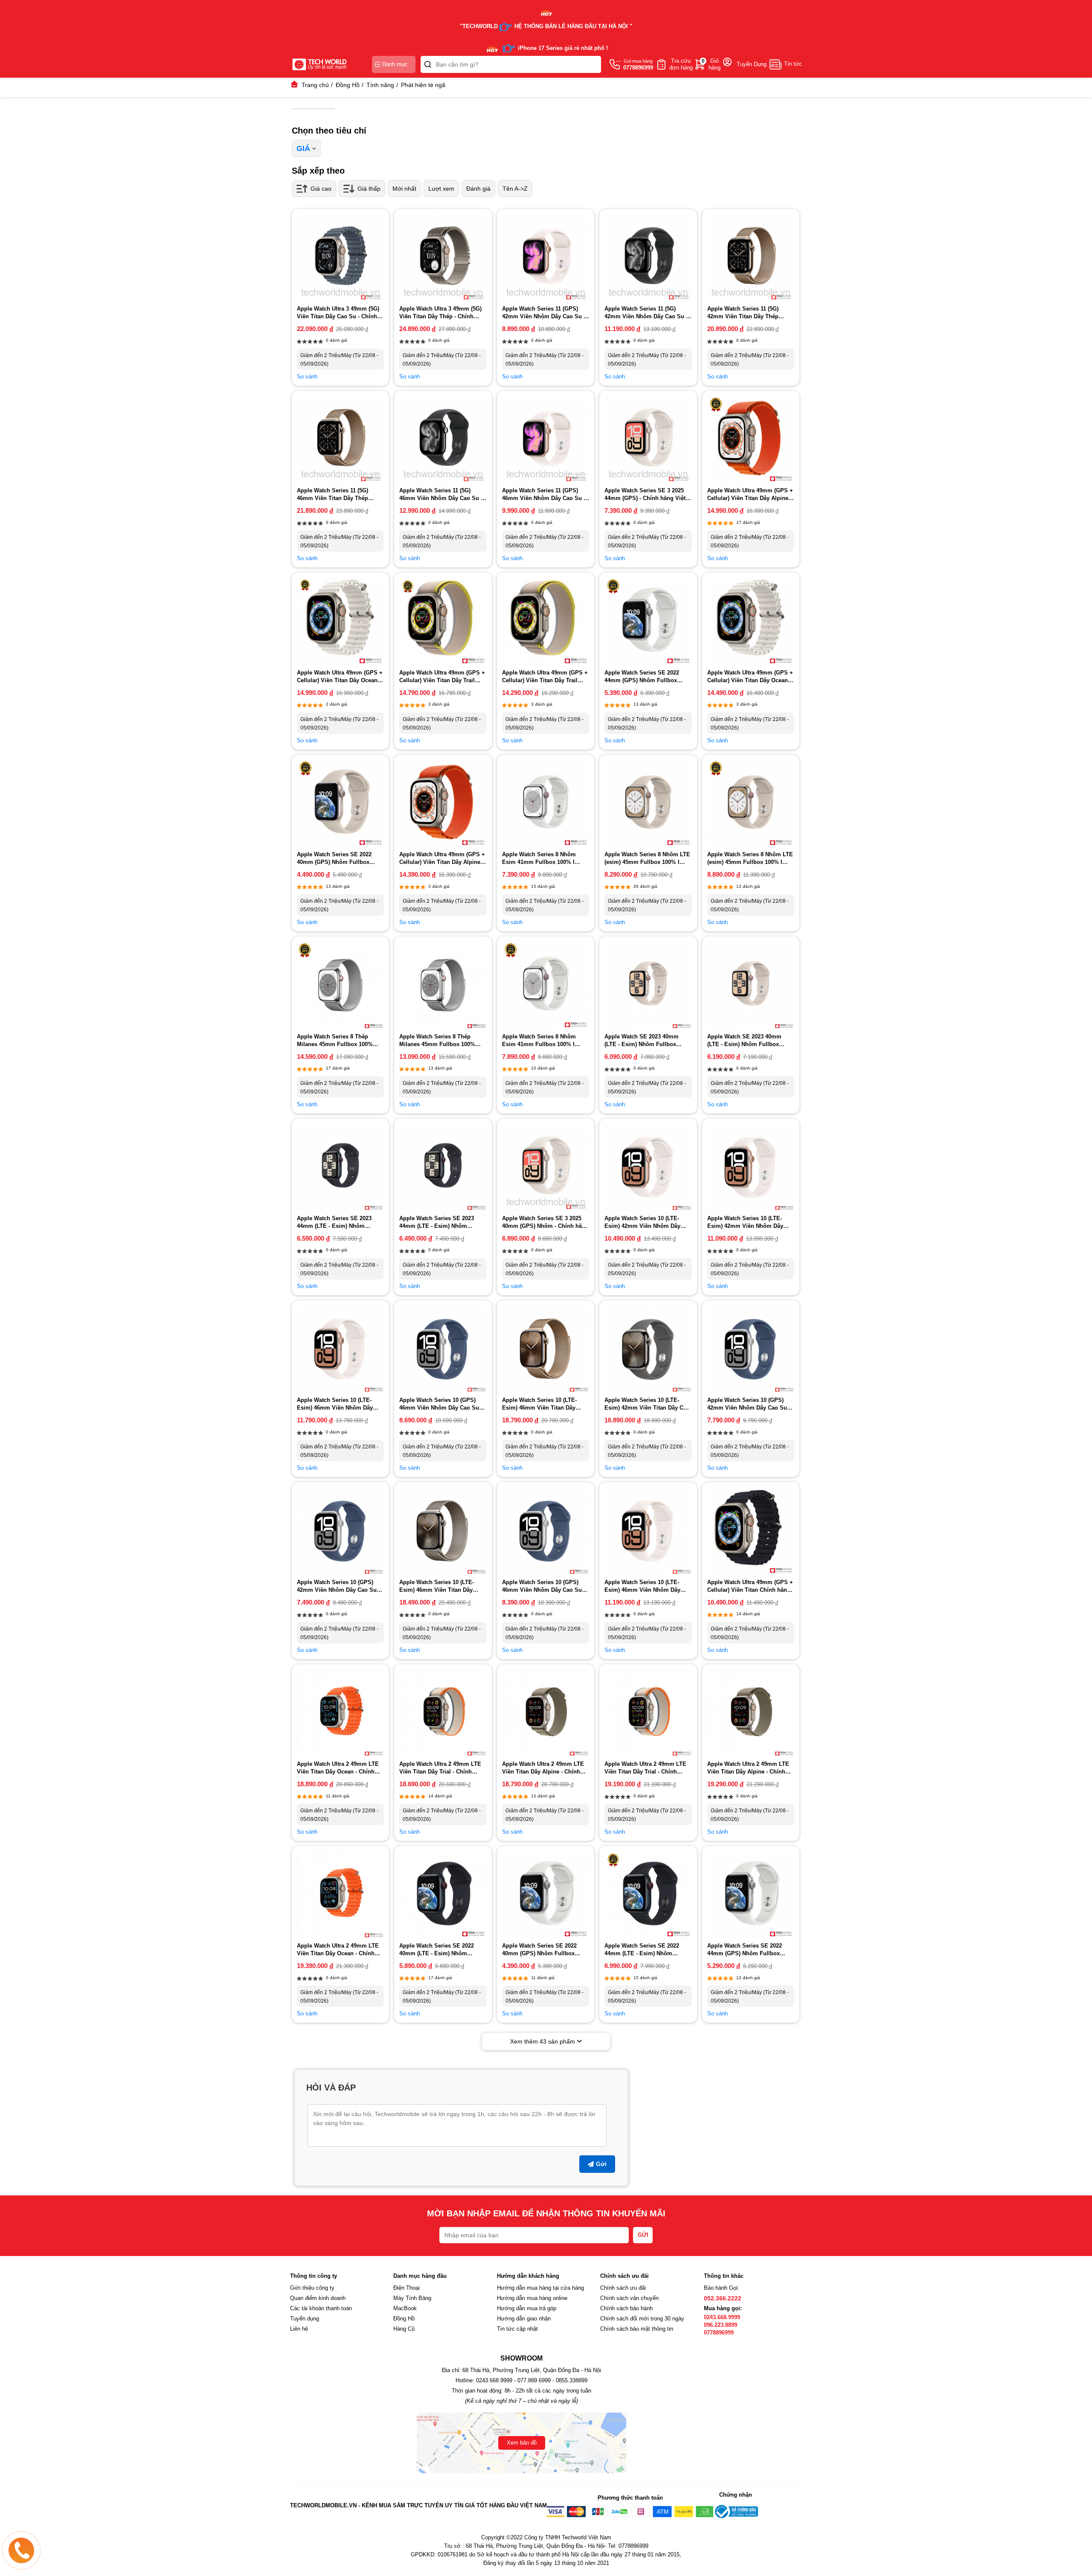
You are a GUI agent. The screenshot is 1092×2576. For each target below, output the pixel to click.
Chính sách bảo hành (626, 2308)
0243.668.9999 (722, 2317)
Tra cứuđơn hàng (681, 64)
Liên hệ (299, 2329)
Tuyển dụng (305, 2319)
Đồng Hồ (404, 2319)
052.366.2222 (723, 2298)
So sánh (307, 377)
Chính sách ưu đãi (623, 2288)
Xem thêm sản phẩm (543, 2041)
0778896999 (719, 2333)
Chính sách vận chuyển (629, 2298)
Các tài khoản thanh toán (321, 2308)
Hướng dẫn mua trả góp (527, 2308)
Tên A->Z (515, 189)
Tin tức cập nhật (517, 2329)
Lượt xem (441, 189)
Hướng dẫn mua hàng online (532, 2298)
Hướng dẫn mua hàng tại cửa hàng (540, 2288)
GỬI (643, 2235)
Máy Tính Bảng (412, 2298)
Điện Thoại (407, 2288)
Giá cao (321, 189)
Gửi (601, 2164)
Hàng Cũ (404, 2329)
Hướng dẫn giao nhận (524, 2319)
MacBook (405, 2308)
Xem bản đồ (522, 2443)
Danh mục (395, 64)
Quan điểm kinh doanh (318, 2298)
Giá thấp (369, 189)
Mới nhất (404, 189)
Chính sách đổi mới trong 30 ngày (642, 2319)
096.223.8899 (720, 2325)
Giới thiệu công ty (312, 2288)
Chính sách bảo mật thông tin (637, 2329)
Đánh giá (478, 189)
